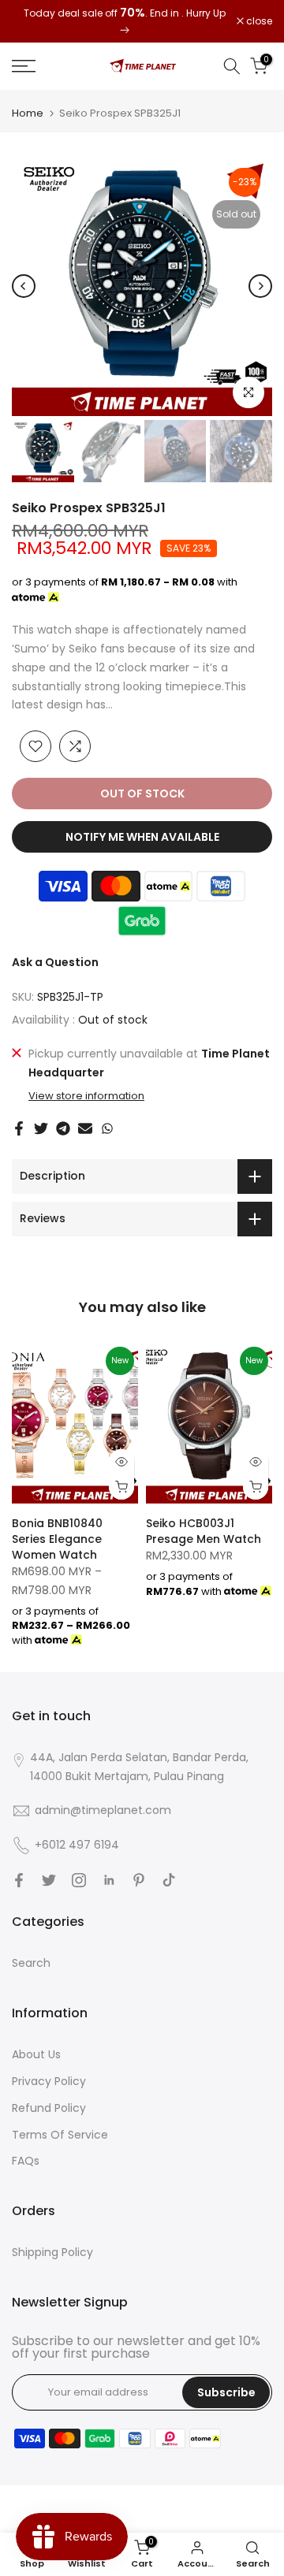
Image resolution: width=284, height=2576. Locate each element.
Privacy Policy (49, 2081)
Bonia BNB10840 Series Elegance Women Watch (57, 1539)
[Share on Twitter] (41, 1128)
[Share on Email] (85, 1128)
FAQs (26, 2161)
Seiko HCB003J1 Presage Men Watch (204, 1531)
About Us (36, 2054)
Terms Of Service (60, 2135)
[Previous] (24, 286)
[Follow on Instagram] (79, 1880)
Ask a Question (55, 962)
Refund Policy (49, 2108)
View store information (86, 1096)
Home (28, 113)
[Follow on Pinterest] (139, 1880)
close (258, 21)
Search (31, 1963)
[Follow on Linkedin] (109, 1880)
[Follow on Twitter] (49, 1880)
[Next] (260, 286)
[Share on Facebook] (19, 1128)
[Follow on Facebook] (19, 1880)
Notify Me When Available (142, 837)
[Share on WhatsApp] (107, 1128)
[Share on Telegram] (63, 1128)
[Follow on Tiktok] (169, 1880)
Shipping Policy (52, 2252)
